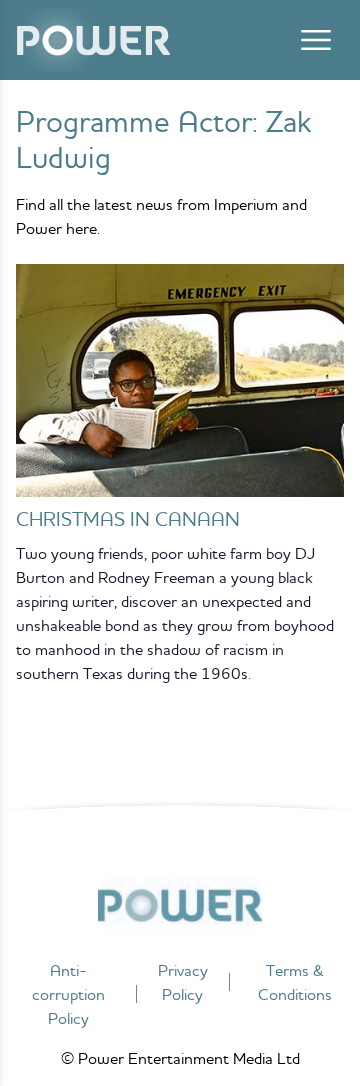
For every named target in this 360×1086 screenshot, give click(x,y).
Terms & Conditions (295, 982)
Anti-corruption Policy (68, 994)
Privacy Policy (183, 982)
